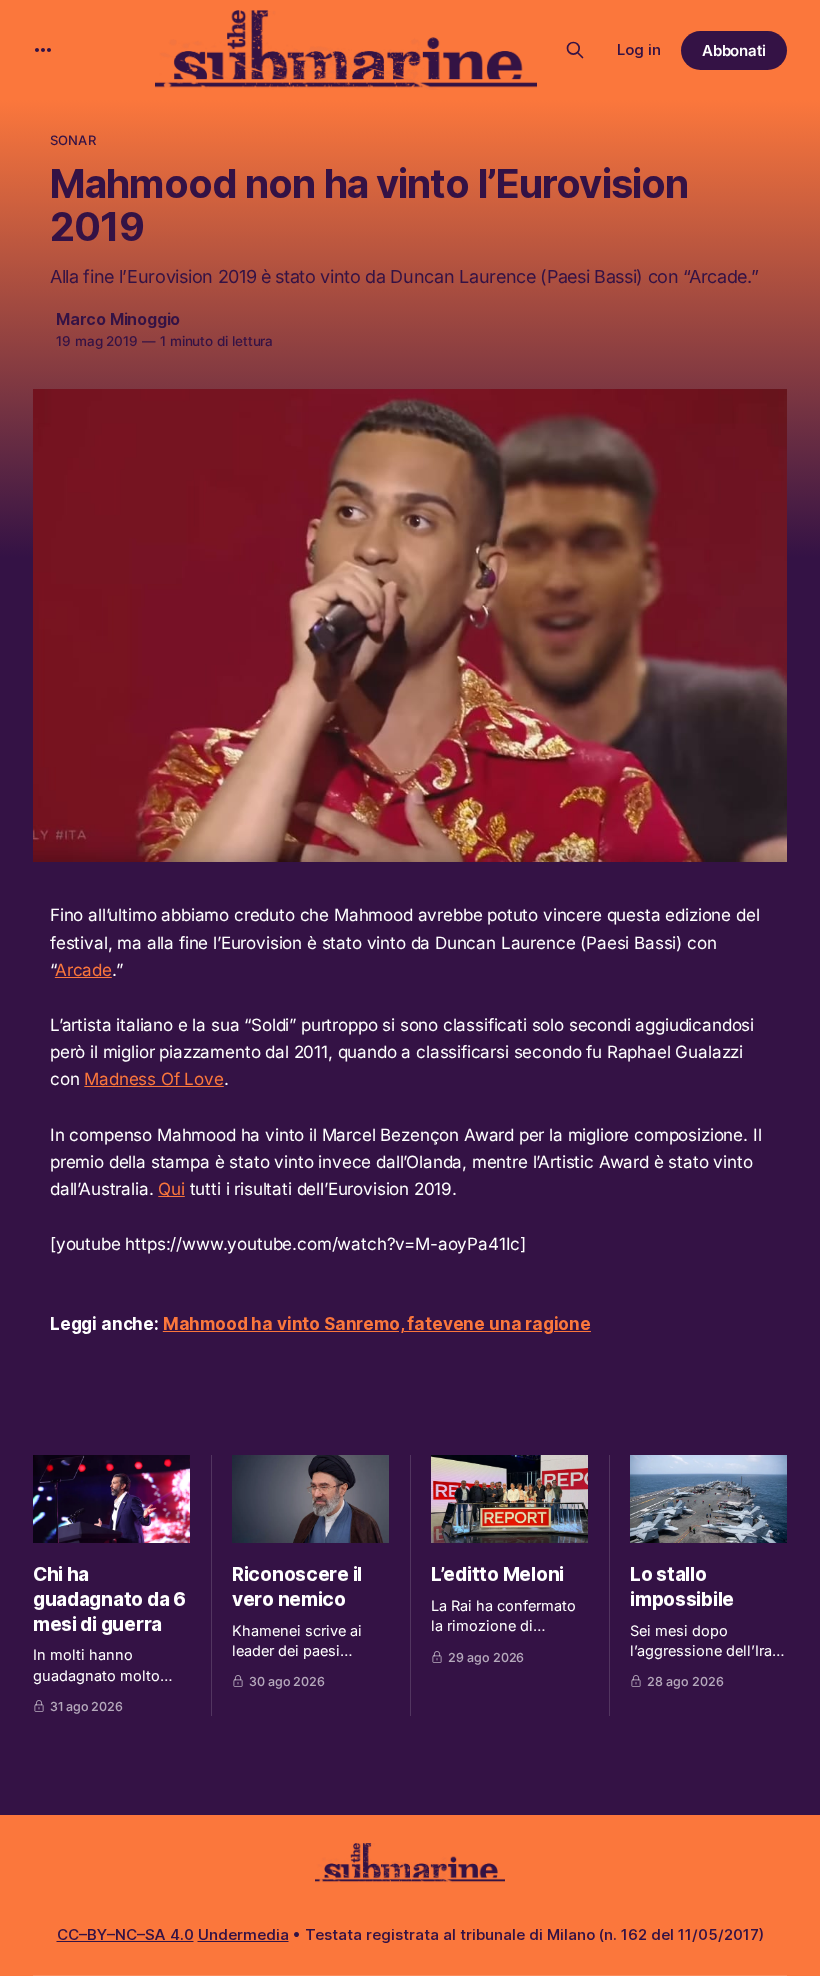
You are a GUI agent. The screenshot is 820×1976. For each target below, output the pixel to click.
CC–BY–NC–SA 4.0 (125, 1934)
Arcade (83, 970)
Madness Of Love (153, 1079)
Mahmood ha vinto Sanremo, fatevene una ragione (377, 1324)
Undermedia (243, 1934)
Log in (639, 49)
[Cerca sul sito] (575, 50)
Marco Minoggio (118, 319)
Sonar (73, 140)
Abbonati (734, 50)
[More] (43, 50)
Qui (171, 1189)
